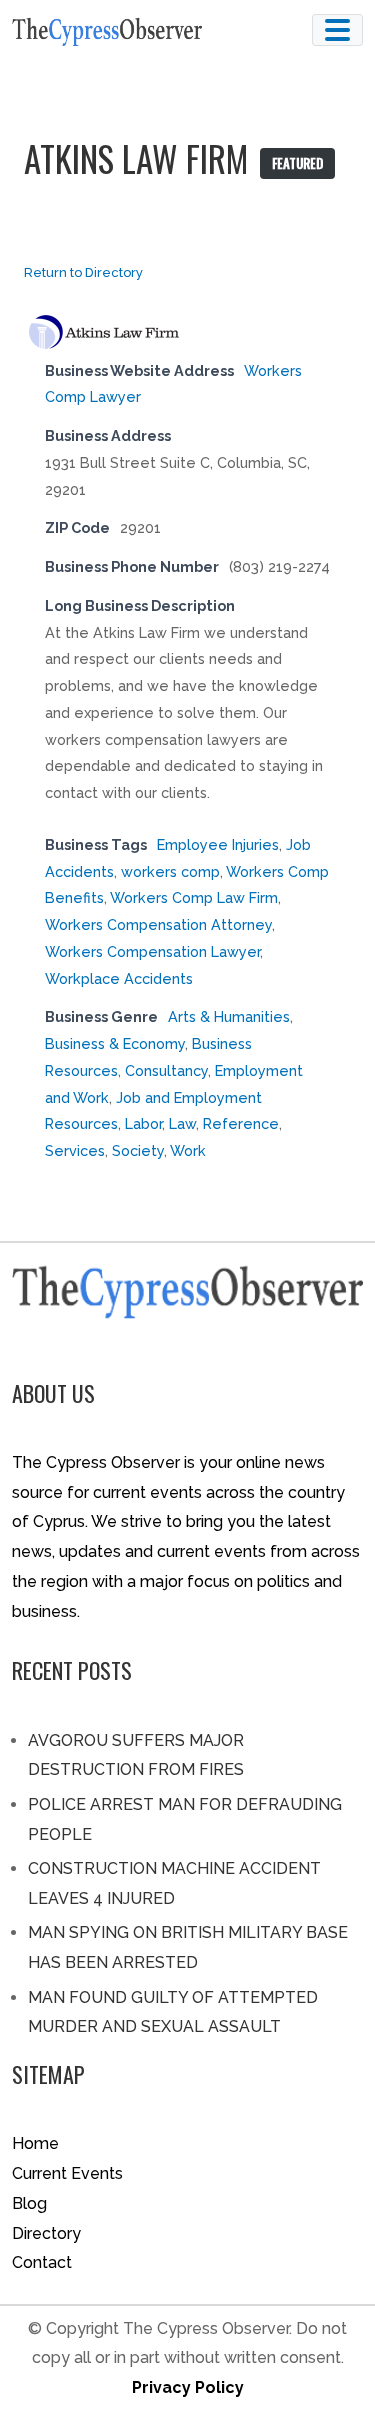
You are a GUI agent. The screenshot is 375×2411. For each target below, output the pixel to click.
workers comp (170, 871)
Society (138, 1150)
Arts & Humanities (229, 1016)
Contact (42, 2262)
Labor (143, 1123)
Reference (241, 1123)
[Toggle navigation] (337, 30)
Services (75, 1150)
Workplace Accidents (119, 978)
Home (35, 2143)
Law (182, 1123)
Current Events (67, 2173)
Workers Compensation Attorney (158, 924)
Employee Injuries (218, 844)
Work (188, 1150)
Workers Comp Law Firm (194, 897)
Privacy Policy (188, 2387)
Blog (29, 2203)
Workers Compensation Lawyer (152, 951)
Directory (46, 2233)
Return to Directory (83, 272)
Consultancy (166, 1070)
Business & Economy (115, 1043)
